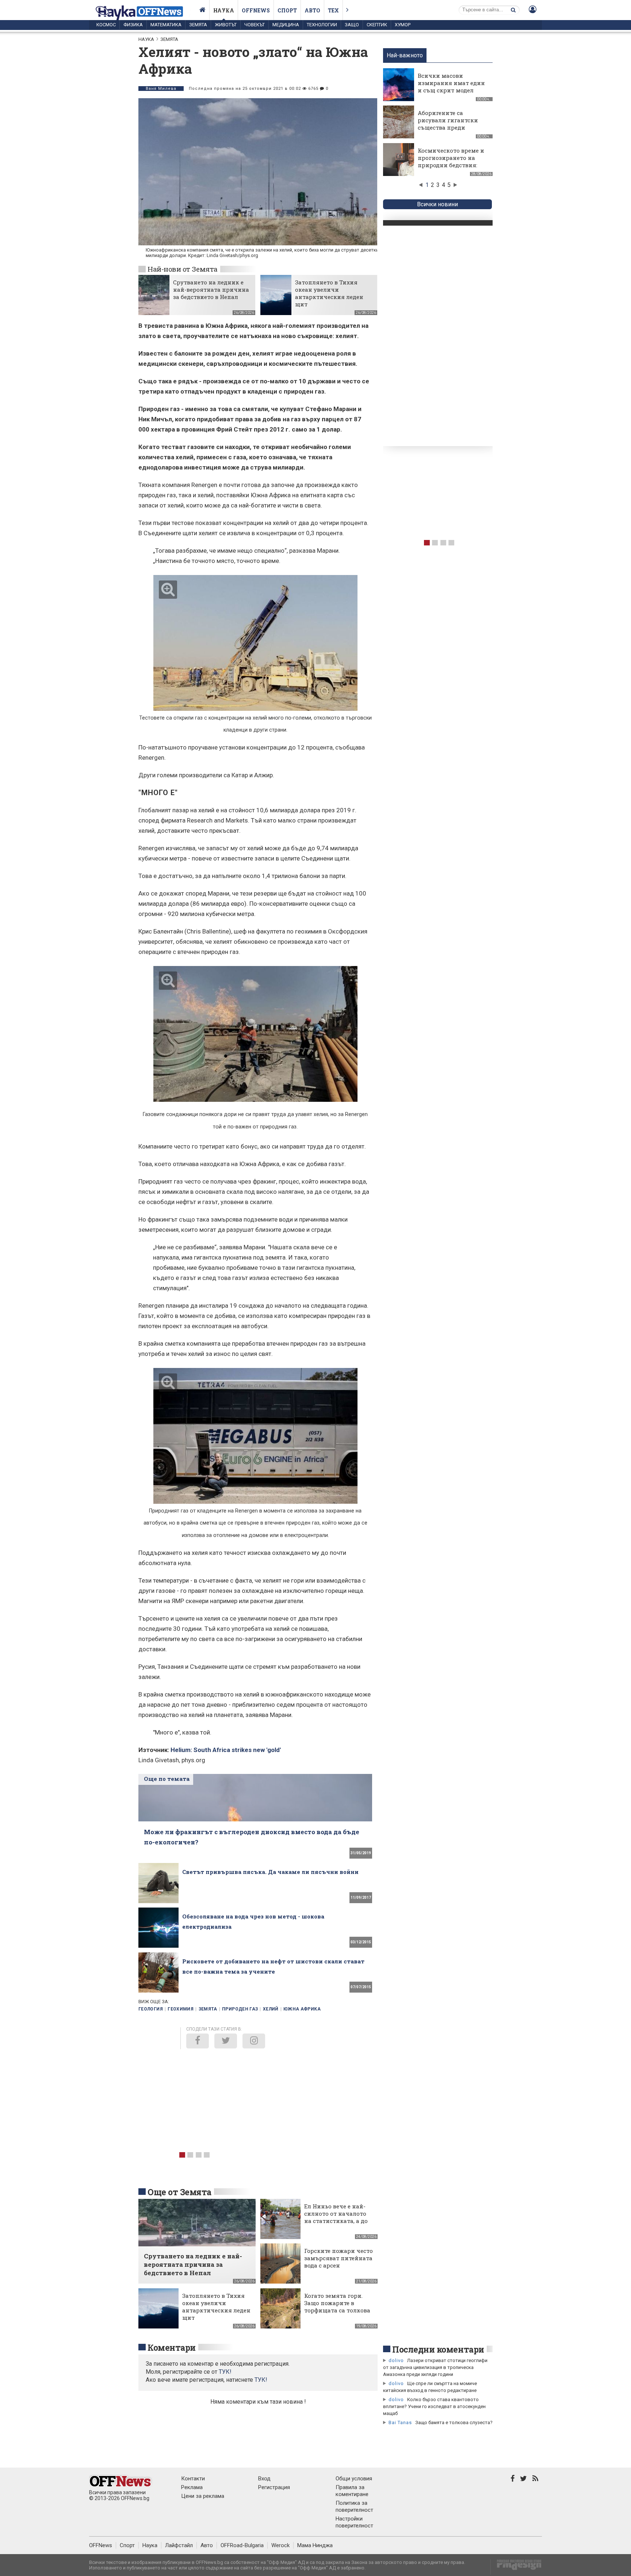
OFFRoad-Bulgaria (242, 2545)
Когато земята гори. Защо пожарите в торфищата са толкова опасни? (337, 2307)
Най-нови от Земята (183, 269)
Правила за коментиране (352, 2491)
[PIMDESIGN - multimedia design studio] (516, 2567)
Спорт (287, 10)
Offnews (256, 10)
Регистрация (274, 2487)
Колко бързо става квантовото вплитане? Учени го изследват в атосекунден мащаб (434, 2406)
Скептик (377, 25)
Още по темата (167, 1779)
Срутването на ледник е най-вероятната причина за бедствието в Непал (211, 290)
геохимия (181, 2009)
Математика (166, 25)
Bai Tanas (400, 2422)
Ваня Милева (161, 89)
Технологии (322, 25)
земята (208, 2009)
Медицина (286, 25)
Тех (333, 10)
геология (151, 2009)
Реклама (192, 2487)
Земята (198, 25)
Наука (224, 10)
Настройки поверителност (354, 2522)
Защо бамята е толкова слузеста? (454, 2422)
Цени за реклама (203, 2496)
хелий (271, 2009)
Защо (352, 25)
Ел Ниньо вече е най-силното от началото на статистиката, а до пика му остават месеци (336, 2221)
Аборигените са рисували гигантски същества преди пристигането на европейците (448, 127)
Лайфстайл (179, 2545)
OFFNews (101, 2545)
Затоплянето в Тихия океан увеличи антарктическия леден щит (329, 293)
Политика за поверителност (354, 2506)
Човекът (255, 25)
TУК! (225, 2372)
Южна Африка (302, 2009)
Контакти (193, 2479)
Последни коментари (438, 2349)
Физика (133, 25)
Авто (312, 10)
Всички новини (437, 204)
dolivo (396, 2360)
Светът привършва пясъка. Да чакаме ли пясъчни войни (270, 1872)
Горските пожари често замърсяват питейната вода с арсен (339, 2258)
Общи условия (354, 2479)
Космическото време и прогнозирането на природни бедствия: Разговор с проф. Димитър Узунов (451, 165)
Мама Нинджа (315, 2545)
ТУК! (261, 2380)
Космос (106, 25)
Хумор (403, 25)
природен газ (240, 2009)
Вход (264, 2479)
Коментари (172, 2347)
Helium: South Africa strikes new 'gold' (226, 1750)
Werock (280, 2545)
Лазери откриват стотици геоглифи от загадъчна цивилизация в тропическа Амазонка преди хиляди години (435, 2367)
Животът (226, 25)
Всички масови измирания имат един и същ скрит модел (451, 83)
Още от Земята (179, 2192)
